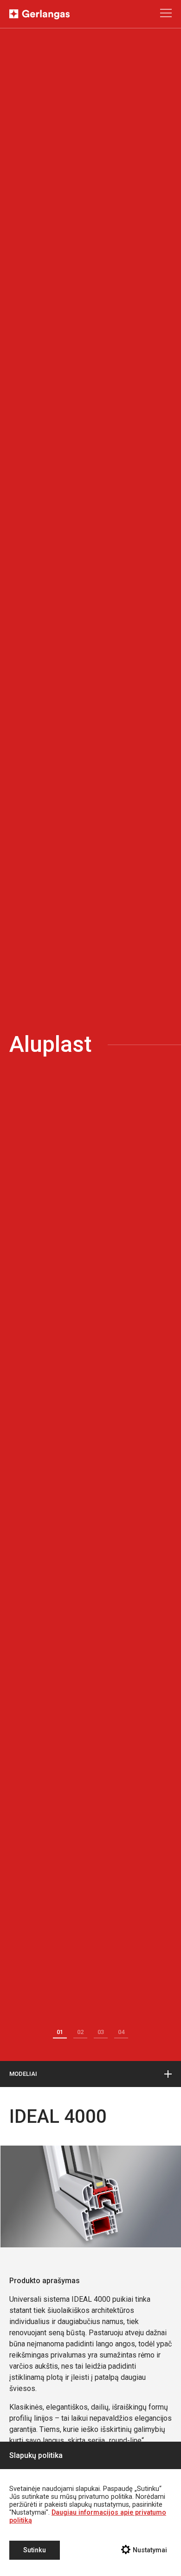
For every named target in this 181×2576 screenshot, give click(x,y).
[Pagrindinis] (39, 17)
